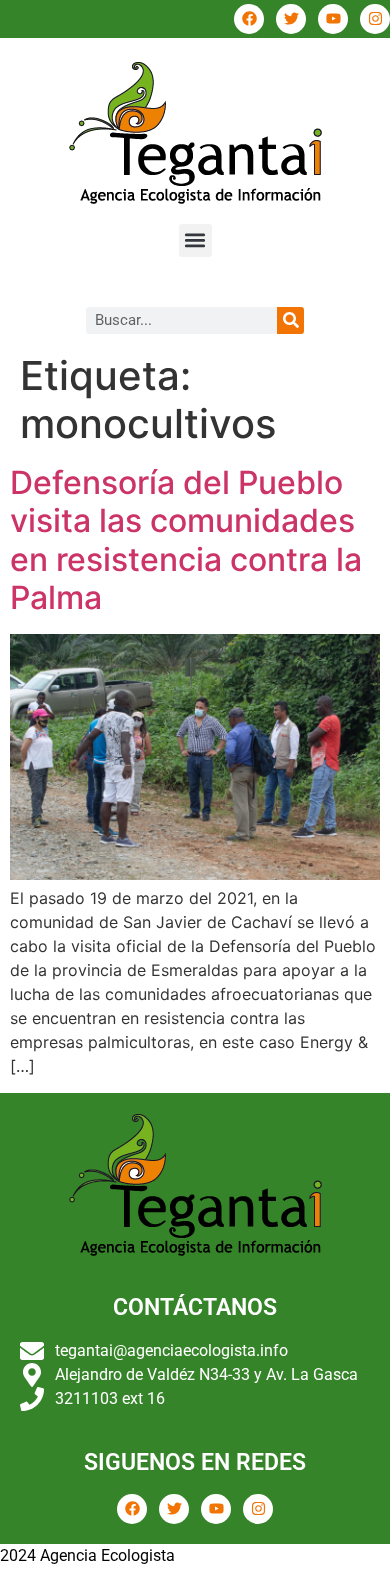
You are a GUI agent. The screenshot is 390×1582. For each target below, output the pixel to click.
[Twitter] (291, 19)
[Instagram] (375, 19)
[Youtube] (333, 19)
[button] (195, 240)
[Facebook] (249, 19)
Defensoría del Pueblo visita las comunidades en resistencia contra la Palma (186, 540)
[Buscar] (290, 320)
